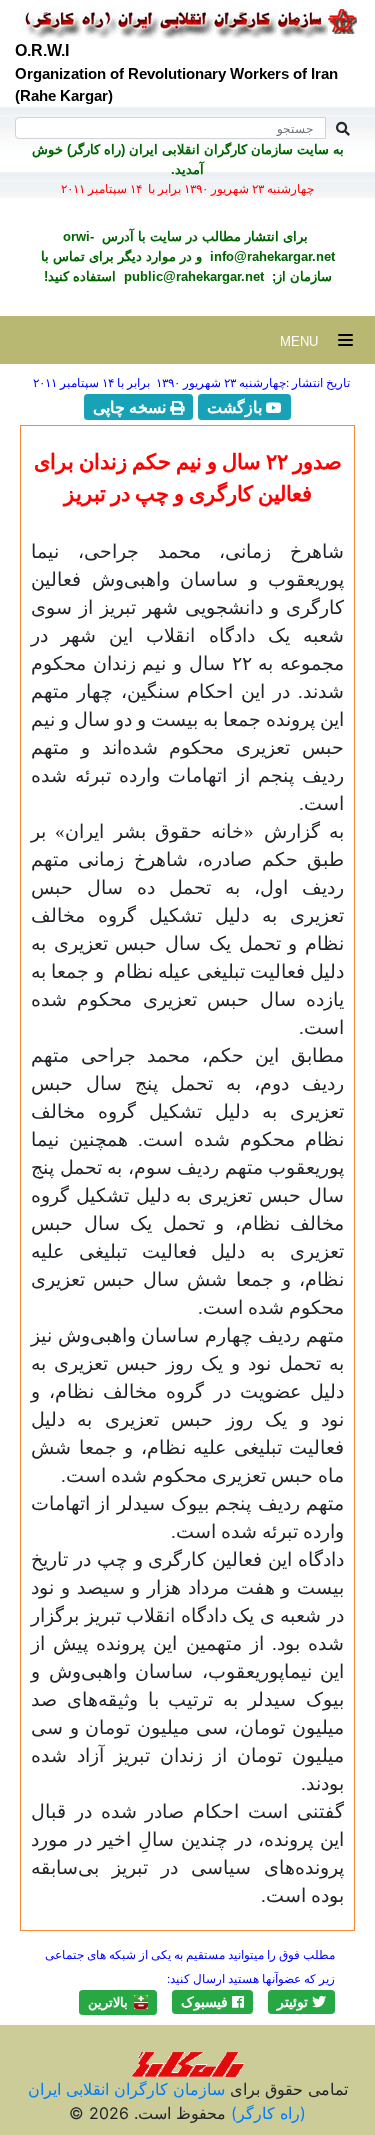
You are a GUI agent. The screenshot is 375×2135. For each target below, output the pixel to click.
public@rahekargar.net (192, 276)
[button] (301, 2002)
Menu (309, 341)
